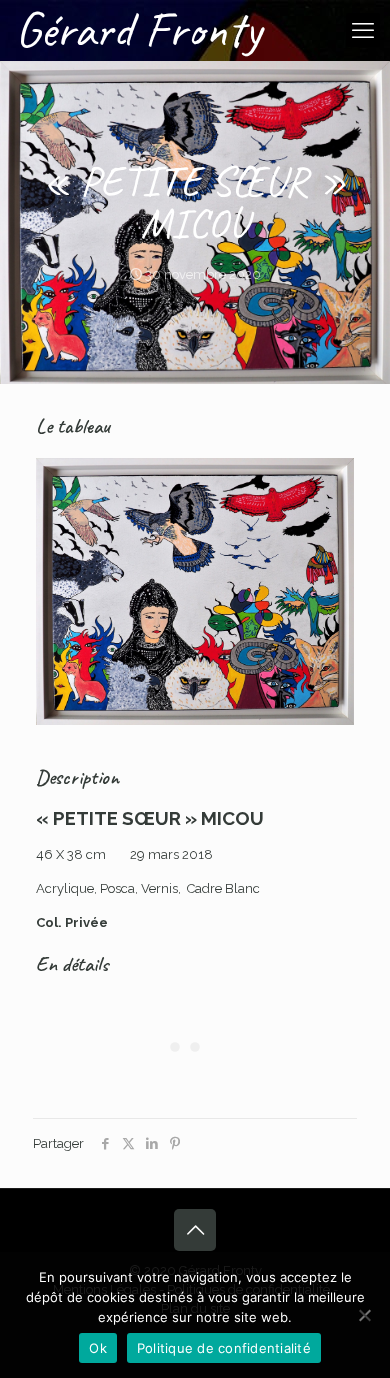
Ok (98, 1348)
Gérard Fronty (138, 30)
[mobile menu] (363, 30)
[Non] (365, 1315)
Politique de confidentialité (224, 1348)
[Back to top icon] (195, 1230)
